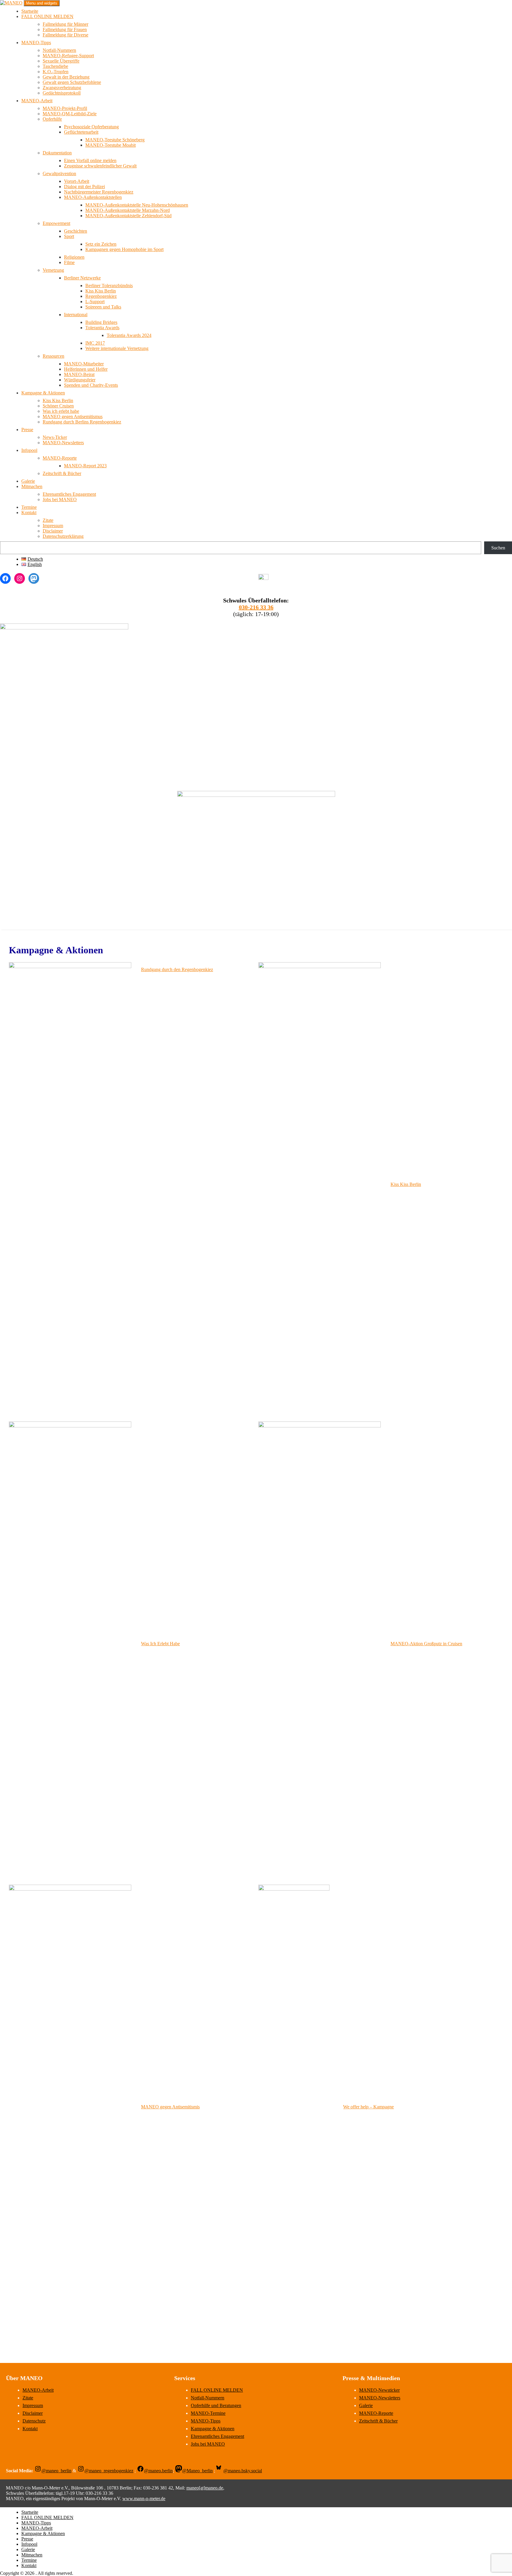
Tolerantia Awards (102, 328)
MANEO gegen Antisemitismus (73, 416)
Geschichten (76, 231)
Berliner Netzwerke (82, 278)
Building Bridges (101, 322)
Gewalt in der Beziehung (66, 77)
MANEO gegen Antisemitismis (170, 2107)
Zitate (48, 520)
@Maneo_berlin (197, 2471)
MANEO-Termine (208, 2413)
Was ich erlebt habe (61, 411)
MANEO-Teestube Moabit (111, 145)
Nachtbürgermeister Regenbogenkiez (99, 192)
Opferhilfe (52, 119)
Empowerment (56, 223)
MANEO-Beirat (79, 374)
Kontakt (29, 513)
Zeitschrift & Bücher (62, 473)
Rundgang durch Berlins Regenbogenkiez (82, 422)
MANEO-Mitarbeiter (84, 364)
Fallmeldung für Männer (65, 24)
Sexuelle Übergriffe (61, 61)
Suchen (498, 548)
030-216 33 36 (256, 607)
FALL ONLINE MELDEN (47, 16)
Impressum (53, 526)
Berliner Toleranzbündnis (109, 286)
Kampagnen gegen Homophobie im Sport (124, 249)
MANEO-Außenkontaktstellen (93, 197)
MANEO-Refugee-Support (68, 56)
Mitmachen (32, 486)
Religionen (74, 257)
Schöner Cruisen (58, 406)
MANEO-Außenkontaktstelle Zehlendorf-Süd (128, 216)
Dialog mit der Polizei (84, 187)
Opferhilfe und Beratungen (216, 2405)
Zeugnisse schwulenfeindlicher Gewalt (100, 166)
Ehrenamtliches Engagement (69, 494)
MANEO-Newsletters (63, 443)
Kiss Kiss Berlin (101, 291)
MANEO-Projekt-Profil (65, 108)
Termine (29, 507)
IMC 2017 (95, 343)
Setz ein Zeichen (101, 244)
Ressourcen (53, 356)
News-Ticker (55, 437)
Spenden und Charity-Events (91, 385)
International (76, 315)
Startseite (30, 11)
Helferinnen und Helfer (86, 369)
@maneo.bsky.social (243, 2471)
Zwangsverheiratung (62, 88)
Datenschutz (34, 2421)
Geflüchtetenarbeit (81, 132)
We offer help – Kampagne (368, 2107)
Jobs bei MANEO (60, 499)
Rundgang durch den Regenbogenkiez (177, 969)
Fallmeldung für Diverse (65, 35)
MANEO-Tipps (36, 43)
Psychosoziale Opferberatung (91, 127)
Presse (27, 430)
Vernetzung (53, 270)
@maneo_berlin (56, 2471)
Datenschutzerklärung (63, 536)
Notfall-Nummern (59, 50)
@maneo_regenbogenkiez (109, 2471)
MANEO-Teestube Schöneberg (115, 140)
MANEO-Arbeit (37, 101)
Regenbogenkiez (101, 296)
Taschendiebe (55, 66)
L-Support (95, 302)
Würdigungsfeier (80, 380)
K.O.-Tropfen (56, 72)
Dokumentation (57, 153)
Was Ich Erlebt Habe (160, 1644)
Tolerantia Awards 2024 (129, 335)
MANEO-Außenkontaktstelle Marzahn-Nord (128, 210)
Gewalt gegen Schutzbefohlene (72, 82)
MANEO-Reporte (60, 458)
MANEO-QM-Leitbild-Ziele (70, 114)
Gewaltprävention (59, 174)
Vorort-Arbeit (77, 181)
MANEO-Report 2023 (85, 466)
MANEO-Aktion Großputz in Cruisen (426, 1644)
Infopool (29, 450)
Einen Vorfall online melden (90, 160)
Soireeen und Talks (103, 307)
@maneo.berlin (158, 2471)
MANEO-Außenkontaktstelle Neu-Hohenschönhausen (137, 205)
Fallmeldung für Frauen (65, 29)
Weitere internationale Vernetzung (117, 348)
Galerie (28, 481)
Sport (69, 236)
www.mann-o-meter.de (144, 2499)
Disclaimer (53, 531)
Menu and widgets (42, 3)
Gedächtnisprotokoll (62, 93)
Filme (69, 262)
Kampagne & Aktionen (43, 393)
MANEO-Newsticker (379, 2390)
